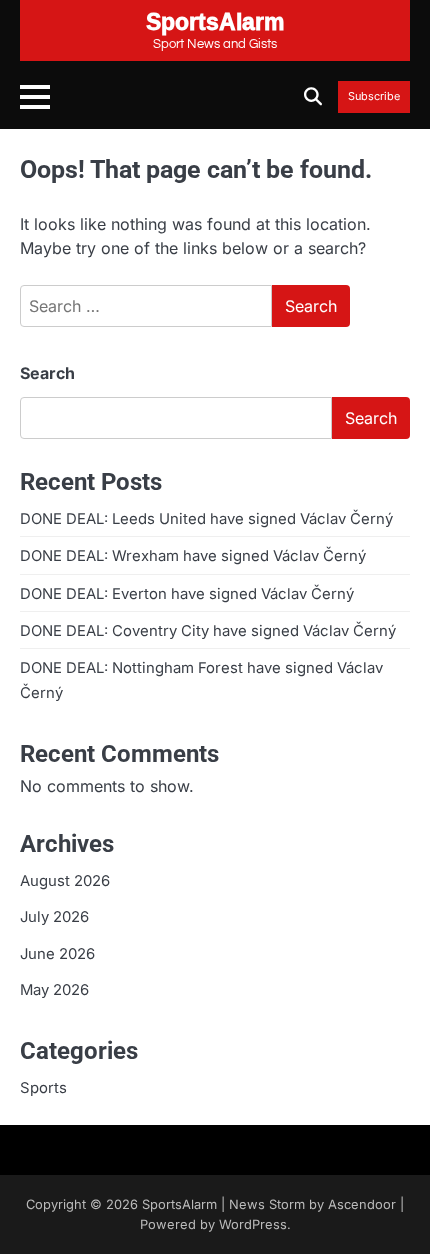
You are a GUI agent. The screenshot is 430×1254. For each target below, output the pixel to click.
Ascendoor (362, 1204)
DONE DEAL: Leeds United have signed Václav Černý (206, 519)
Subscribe (374, 97)
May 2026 (54, 990)
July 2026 (54, 917)
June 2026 (57, 954)
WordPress (253, 1224)
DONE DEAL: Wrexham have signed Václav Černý (193, 556)
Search (47, 373)
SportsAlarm (179, 1204)
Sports (43, 1088)
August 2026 (65, 881)
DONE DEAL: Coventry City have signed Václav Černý (208, 631)
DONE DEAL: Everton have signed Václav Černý (187, 594)
